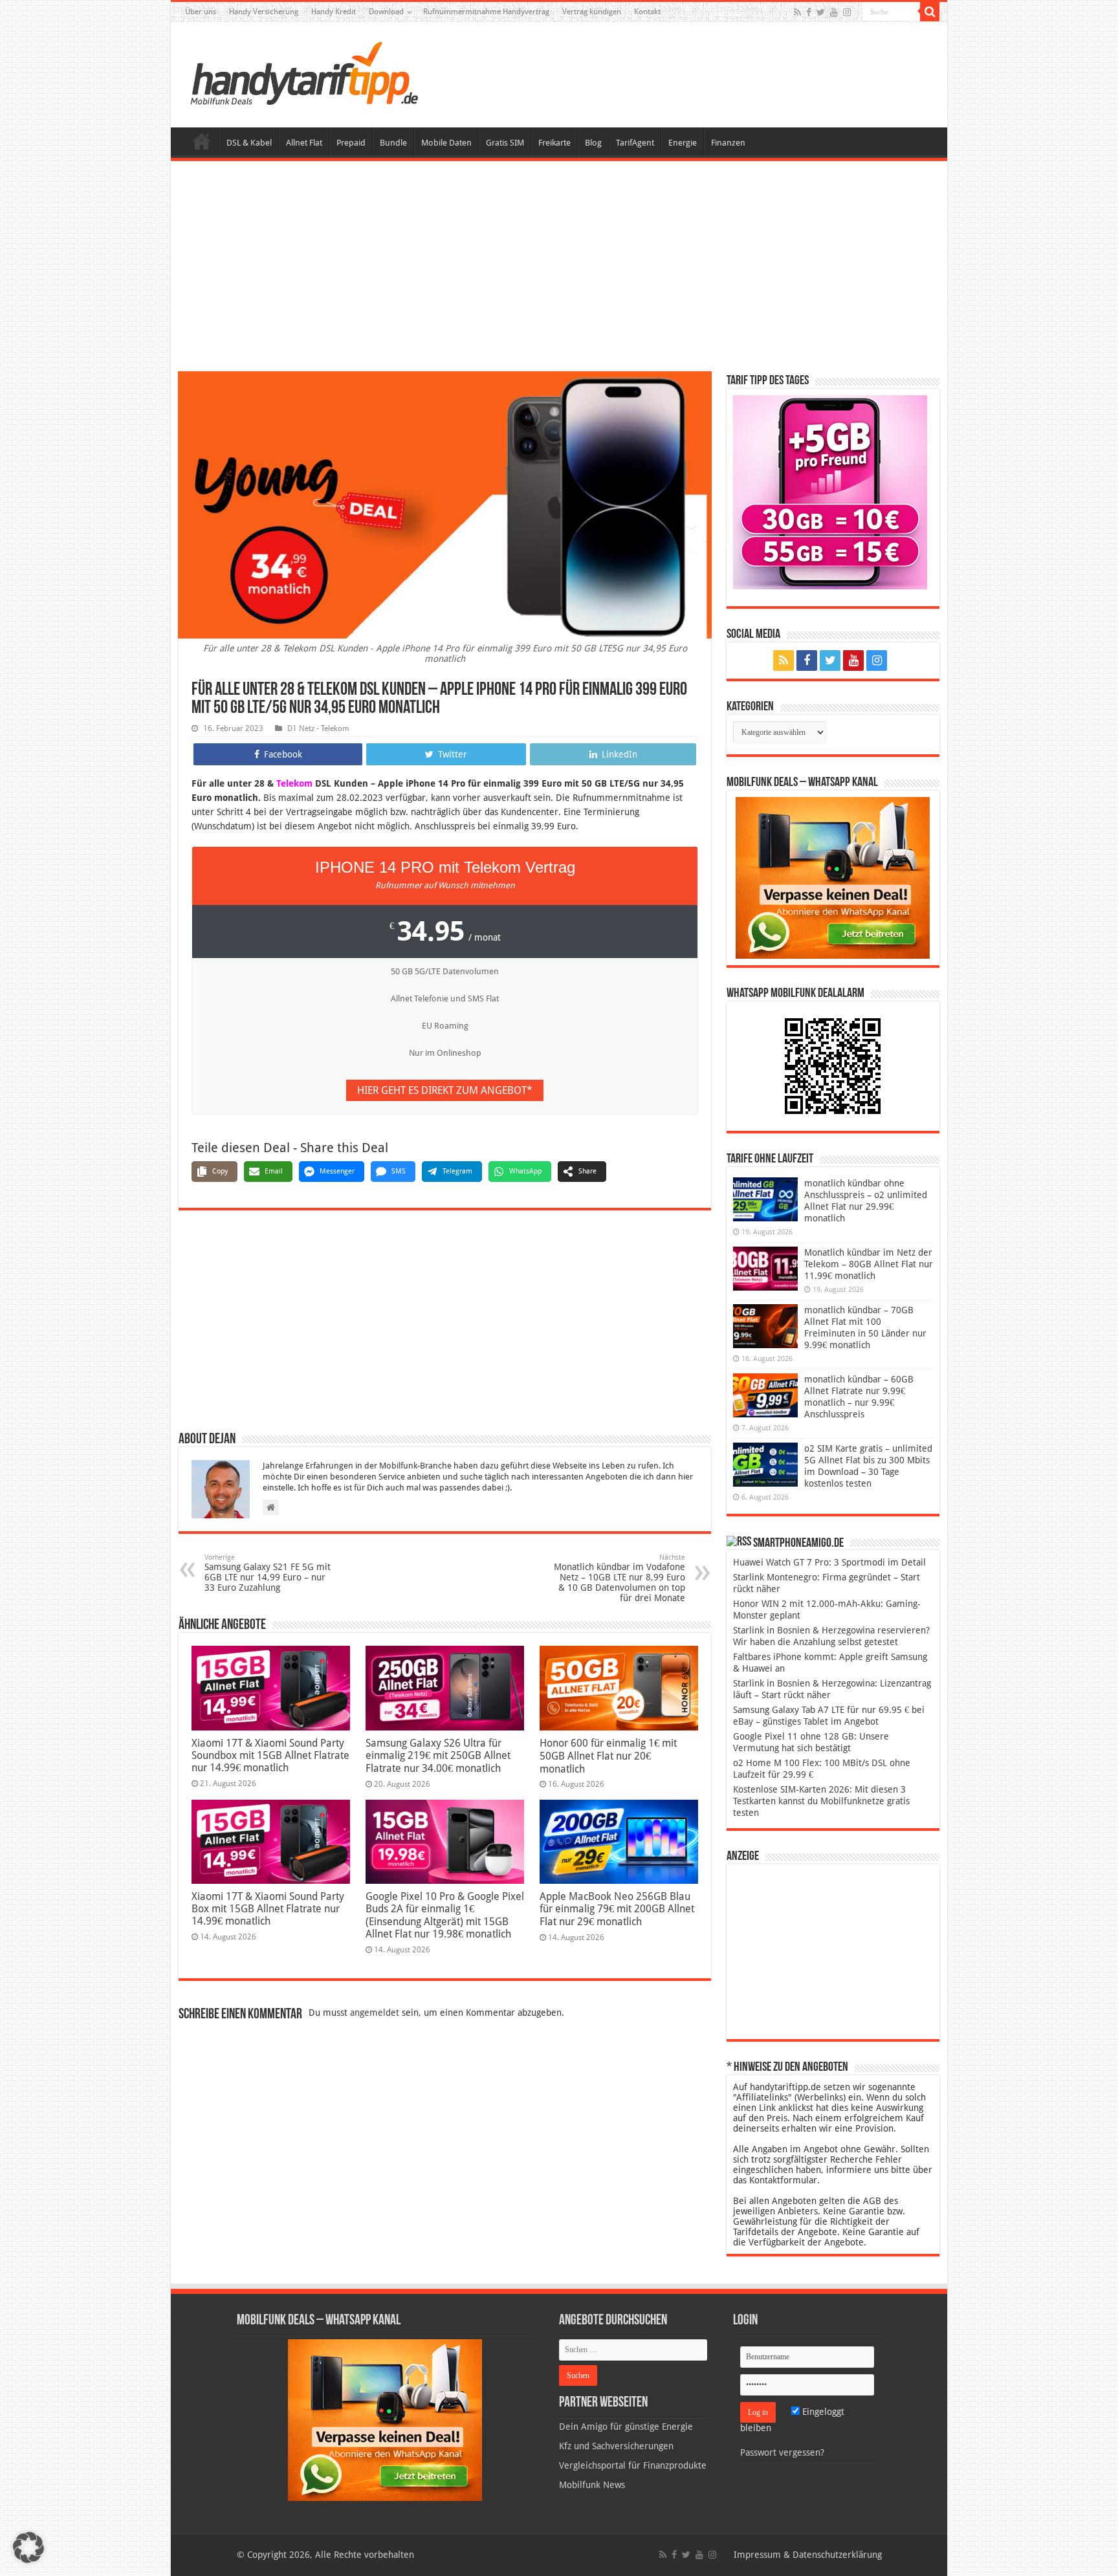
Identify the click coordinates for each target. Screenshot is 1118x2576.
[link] (833, 877)
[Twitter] (821, 12)
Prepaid (351, 143)
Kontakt (647, 12)
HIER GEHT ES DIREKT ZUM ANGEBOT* (445, 1090)
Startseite (202, 141)
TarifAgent (635, 143)
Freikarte (554, 143)
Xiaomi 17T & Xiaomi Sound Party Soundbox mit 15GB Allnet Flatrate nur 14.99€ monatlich (270, 1755)
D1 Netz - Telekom (318, 728)
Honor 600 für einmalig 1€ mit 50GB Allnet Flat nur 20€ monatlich (608, 1756)
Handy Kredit (334, 12)
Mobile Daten (446, 143)
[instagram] (847, 12)
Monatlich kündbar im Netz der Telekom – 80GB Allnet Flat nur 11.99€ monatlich (869, 1264)
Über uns (201, 12)
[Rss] (797, 12)
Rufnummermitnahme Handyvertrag (486, 12)
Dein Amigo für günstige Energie (626, 2427)
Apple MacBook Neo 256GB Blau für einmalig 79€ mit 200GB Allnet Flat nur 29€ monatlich (617, 1909)
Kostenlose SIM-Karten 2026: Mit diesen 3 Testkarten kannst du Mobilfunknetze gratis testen (821, 1801)
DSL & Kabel (249, 143)
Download (386, 12)
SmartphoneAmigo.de (798, 1544)
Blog (593, 143)
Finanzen (728, 143)
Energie (683, 143)
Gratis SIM (505, 143)
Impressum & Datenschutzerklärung (808, 2555)
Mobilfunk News (592, 2485)
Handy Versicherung (264, 12)
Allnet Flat (304, 143)
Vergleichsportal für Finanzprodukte (633, 2465)
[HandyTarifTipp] (303, 72)
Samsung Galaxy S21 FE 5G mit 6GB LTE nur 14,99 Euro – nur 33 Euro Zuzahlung (268, 1573)
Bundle (393, 143)
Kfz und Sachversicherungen (616, 2446)
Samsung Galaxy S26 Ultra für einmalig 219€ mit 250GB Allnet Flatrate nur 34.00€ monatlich (438, 1756)
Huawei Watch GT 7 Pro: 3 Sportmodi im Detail (829, 1562)
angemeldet (375, 2013)
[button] (930, 12)
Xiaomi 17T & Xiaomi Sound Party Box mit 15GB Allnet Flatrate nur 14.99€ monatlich (268, 1909)
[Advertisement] (559, 268)
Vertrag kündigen (592, 12)
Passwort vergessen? (782, 2452)
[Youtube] (834, 12)
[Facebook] (809, 12)
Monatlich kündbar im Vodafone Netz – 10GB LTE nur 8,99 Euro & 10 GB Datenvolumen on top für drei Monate (619, 1578)
